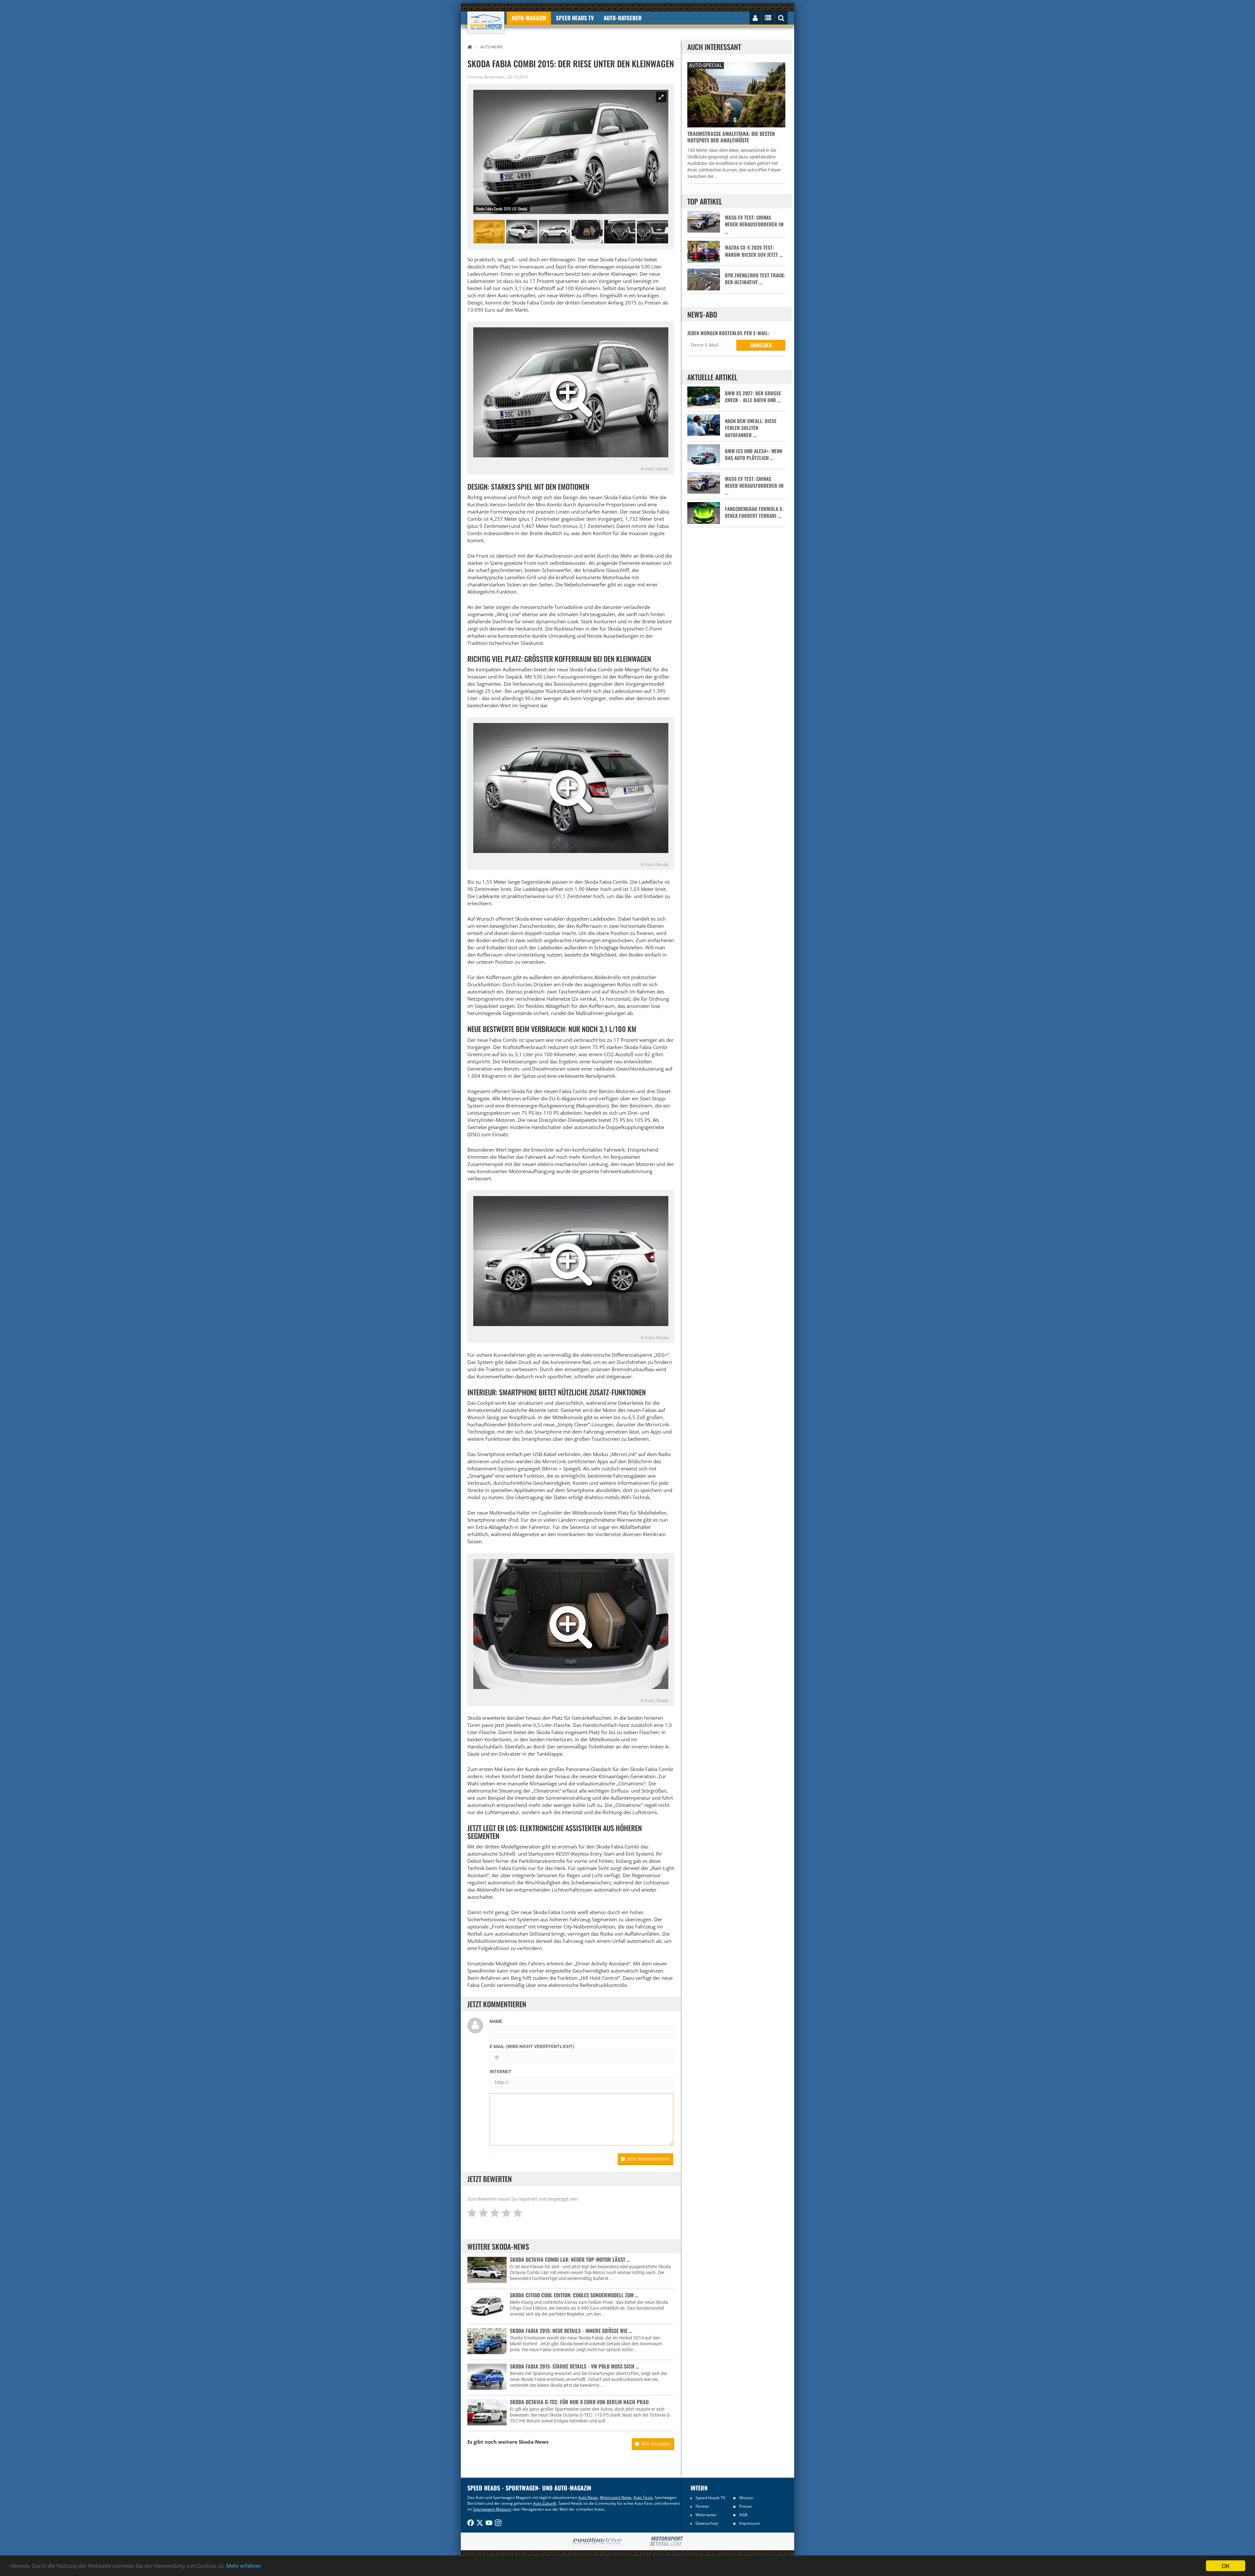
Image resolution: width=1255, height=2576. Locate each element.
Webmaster (706, 2515)
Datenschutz (707, 2523)
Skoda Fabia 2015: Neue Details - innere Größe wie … (571, 2331)
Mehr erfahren (243, 2566)
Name (496, 2021)
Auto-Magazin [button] (529, 18)
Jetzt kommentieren (649, 2159)
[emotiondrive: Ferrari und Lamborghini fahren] (597, 2542)
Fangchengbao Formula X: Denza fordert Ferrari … (754, 512)
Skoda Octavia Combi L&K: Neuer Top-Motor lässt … (570, 2259)
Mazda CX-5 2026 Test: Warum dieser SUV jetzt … (754, 251)
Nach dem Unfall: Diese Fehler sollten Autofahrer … (751, 428)
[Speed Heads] (486, 22)
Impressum (750, 2523)
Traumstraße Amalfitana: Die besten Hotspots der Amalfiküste (731, 137)
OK (1226, 2566)
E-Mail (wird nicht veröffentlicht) (532, 2046)
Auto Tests (643, 2497)
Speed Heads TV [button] (575, 18)
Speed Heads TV (710, 2498)
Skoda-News (534, 2442)
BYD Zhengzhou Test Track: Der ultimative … (755, 279)
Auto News (588, 2497)
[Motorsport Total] (667, 2541)
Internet (501, 2072)
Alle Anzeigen (656, 2444)
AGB (743, 2515)
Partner (702, 2506)
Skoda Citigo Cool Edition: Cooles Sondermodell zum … (574, 2295)
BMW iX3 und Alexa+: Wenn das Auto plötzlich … (753, 454)
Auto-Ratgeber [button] (623, 18)
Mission (746, 2498)
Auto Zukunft (545, 2503)
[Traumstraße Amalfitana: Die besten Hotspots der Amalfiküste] (736, 94)
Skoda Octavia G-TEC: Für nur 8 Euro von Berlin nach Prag (579, 2402)
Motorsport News (616, 2497)
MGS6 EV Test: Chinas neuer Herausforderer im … (754, 224)
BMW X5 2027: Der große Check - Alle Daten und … (753, 397)
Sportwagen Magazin (492, 2509)
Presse (745, 2506)
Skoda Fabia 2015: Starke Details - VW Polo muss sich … (575, 2366)
